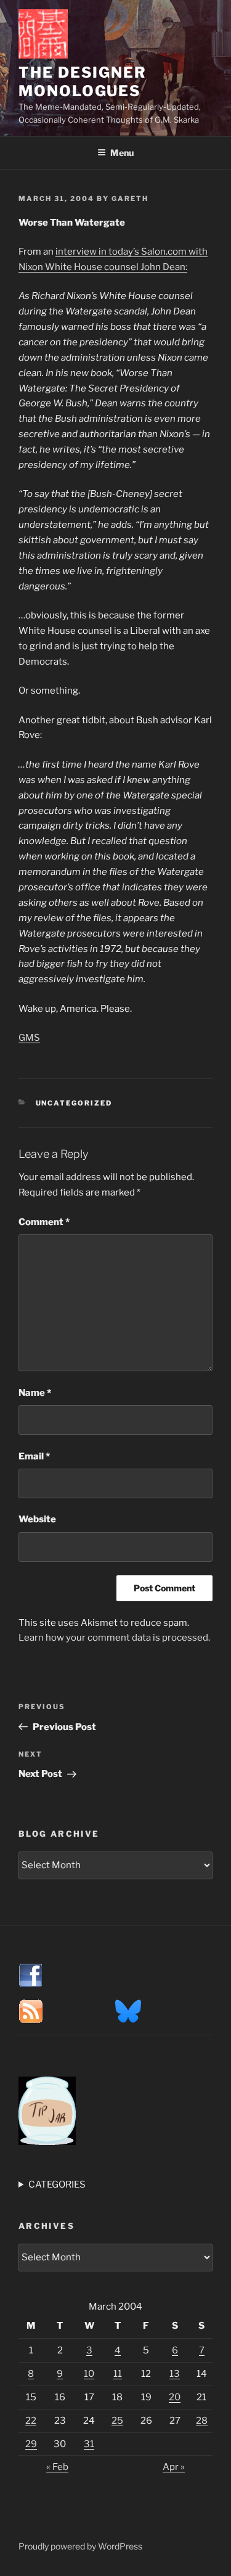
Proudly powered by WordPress (80, 2546)
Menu (122, 153)
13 (175, 2374)
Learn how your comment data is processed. (114, 1638)
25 (117, 2421)
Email (34, 1456)
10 (89, 2374)
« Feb (57, 2467)
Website (37, 1519)
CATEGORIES (57, 2184)
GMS (29, 1038)
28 (202, 2421)
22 (31, 2421)
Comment (44, 1222)
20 (175, 2397)
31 (89, 2444)
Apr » (174, 2467)
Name (35, 1393)
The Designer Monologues (83, 82)
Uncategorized (74, 1103)
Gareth (130, 199)
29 (31, 2444)
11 (118, 2374)
